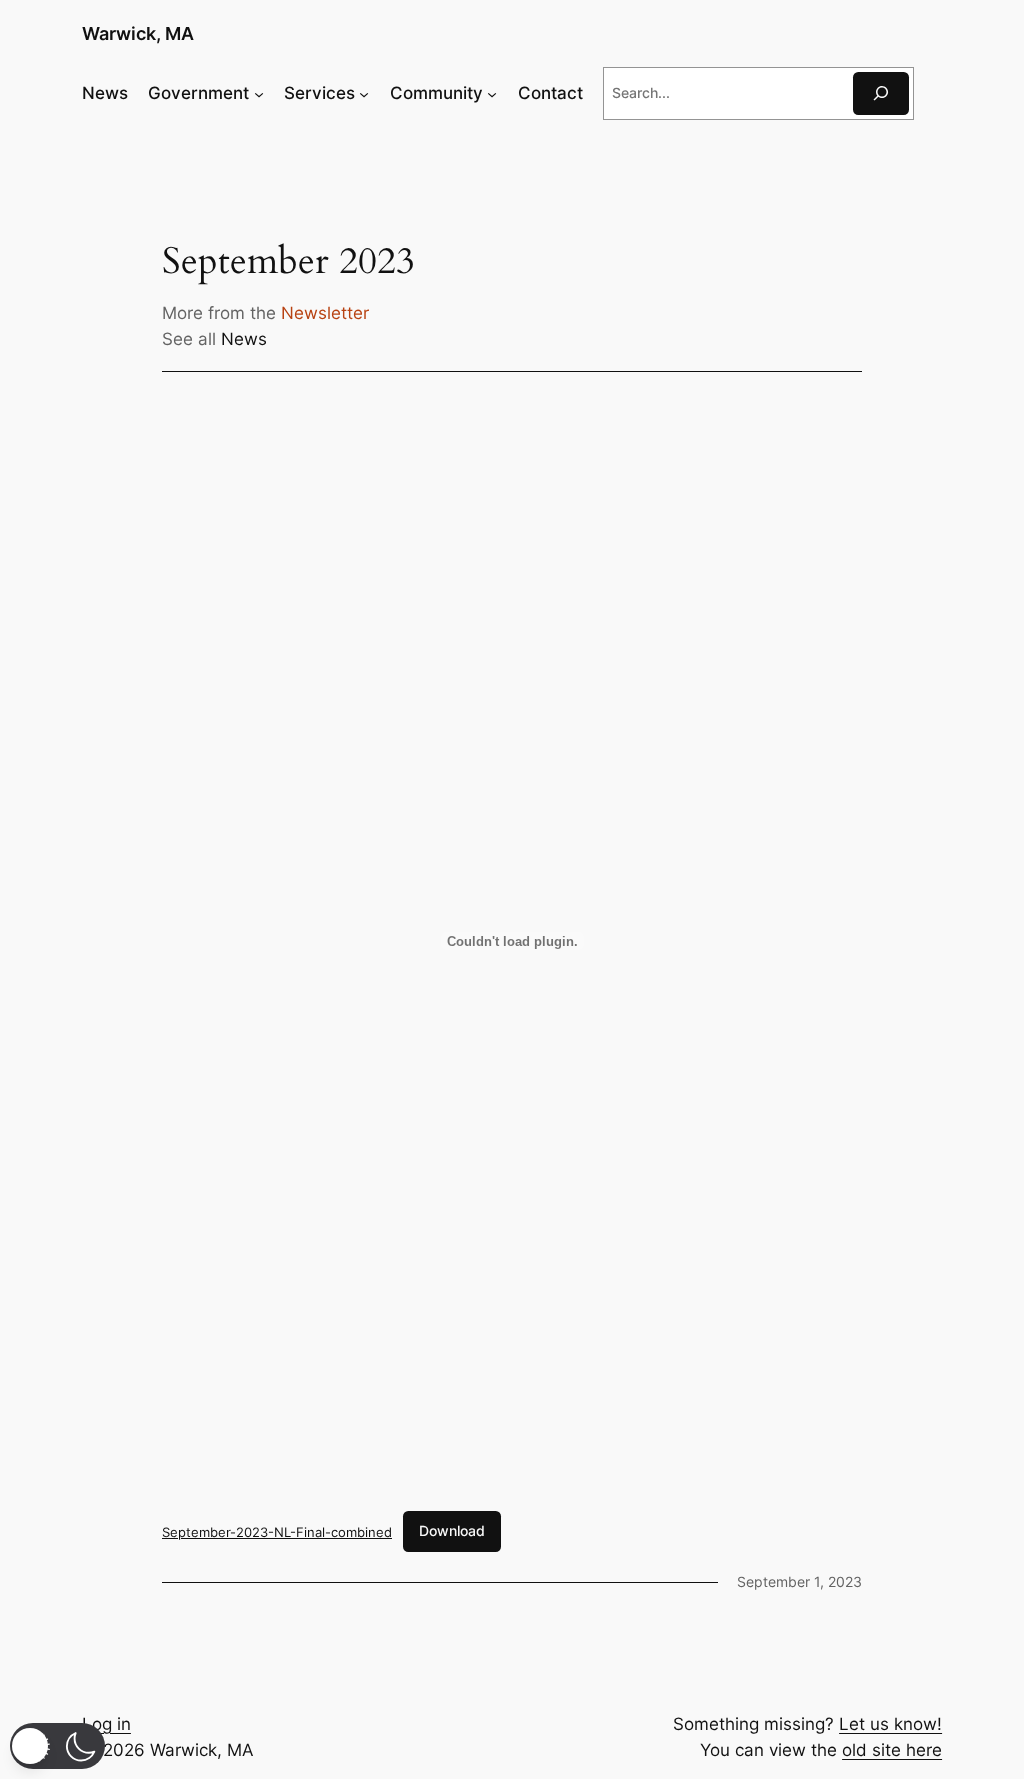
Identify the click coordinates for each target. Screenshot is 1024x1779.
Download (452, 1530)
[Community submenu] (492, 93)
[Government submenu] (259, 93)
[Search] (881, 93)
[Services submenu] (364, 93)
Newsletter (325, 313)
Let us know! (890, 1724)
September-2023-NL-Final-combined (277, 1531)
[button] (57, 1746)
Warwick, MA (138, 33)
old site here (892, 1750)
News (244, 339)
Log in (106, 1724)
